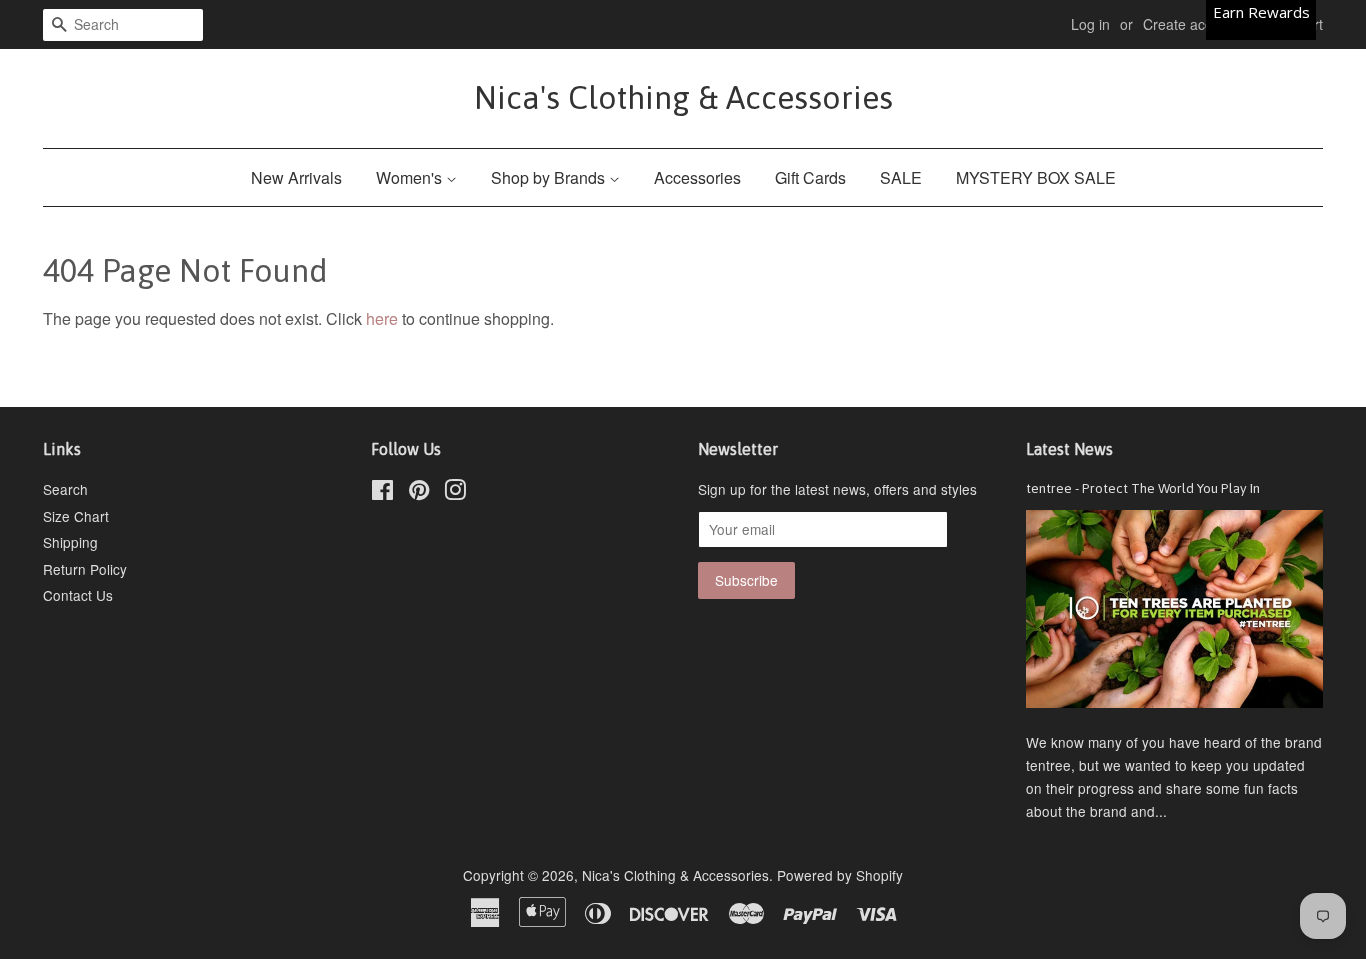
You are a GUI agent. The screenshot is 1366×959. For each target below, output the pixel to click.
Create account (1191, 24)
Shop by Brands (550, 177)
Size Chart (76, 516)
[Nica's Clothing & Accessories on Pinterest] (419, 493)
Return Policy (85, 569)
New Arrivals (296, 177)
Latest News (1069, 449)
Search (65, 489)
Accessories (697, 177)
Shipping (70, 542)
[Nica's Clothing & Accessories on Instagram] (455, 493)
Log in (1090, 24)
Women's (411, 177)
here (382, 318)
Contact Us (78, 595)
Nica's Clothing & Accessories (683, 97)
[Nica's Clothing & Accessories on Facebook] (382, 493)
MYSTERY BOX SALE (1036, 177)
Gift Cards (810, 177)
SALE (901, 177)
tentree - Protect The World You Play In (1143, 488)
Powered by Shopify (840, 875)
